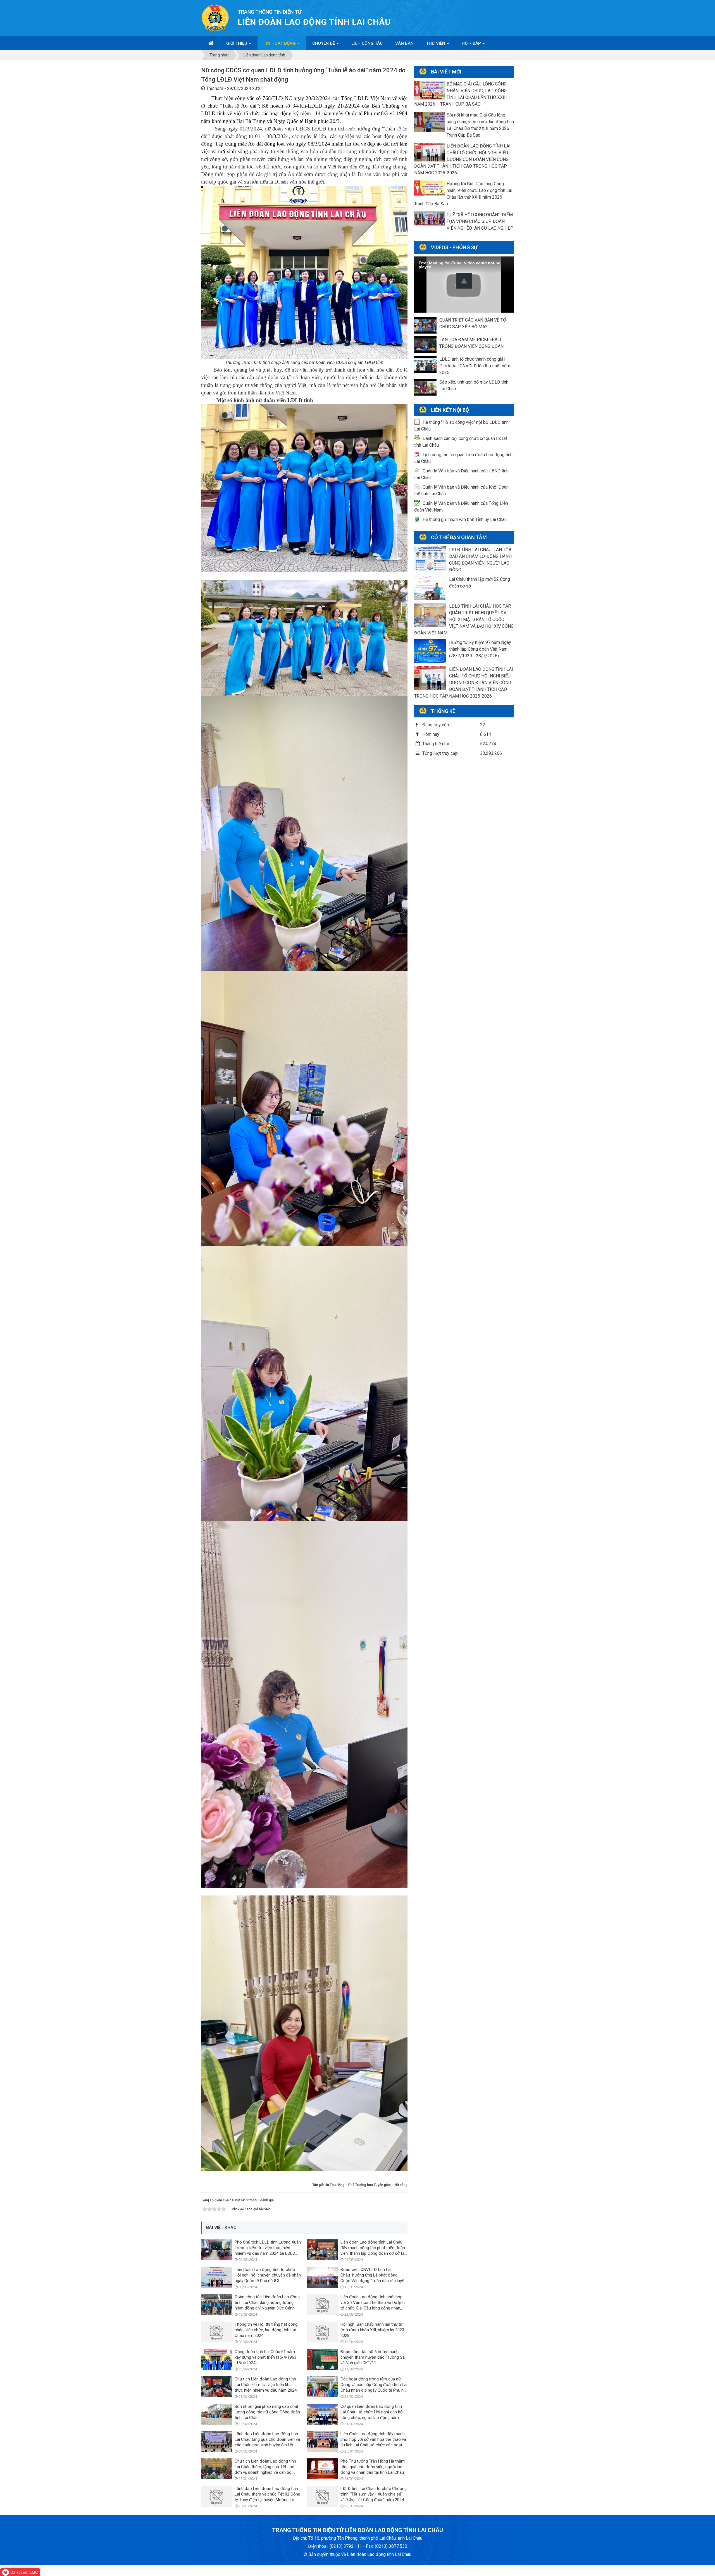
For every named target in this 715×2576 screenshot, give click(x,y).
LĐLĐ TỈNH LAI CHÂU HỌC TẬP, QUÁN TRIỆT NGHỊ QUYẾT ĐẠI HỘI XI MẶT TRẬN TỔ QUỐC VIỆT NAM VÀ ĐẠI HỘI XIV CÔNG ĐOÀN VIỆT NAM (464, 619)
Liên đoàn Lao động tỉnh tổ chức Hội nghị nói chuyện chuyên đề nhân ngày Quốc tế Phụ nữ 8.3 (268, 2275)
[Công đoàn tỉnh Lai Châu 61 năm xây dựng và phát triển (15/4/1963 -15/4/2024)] (216, 2359)
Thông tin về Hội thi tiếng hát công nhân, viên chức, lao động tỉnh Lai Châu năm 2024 (266, 2330)
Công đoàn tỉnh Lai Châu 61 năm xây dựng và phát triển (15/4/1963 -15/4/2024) (265, 2357)
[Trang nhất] (211, 43)
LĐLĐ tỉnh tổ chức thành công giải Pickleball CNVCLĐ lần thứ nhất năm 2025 (475, 366)
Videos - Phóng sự (454, 247)
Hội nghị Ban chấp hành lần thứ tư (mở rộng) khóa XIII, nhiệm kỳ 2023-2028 (373, 2330)
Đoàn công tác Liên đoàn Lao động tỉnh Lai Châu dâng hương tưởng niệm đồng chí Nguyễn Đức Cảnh (267, 2303)
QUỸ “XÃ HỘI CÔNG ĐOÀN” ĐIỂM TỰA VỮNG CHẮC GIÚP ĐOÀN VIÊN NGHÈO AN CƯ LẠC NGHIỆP (480, 221)
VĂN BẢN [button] (404, 43)
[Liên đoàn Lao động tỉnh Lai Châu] (215, 18)
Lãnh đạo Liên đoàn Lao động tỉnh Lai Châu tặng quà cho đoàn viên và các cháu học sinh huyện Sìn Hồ (267, 2439)
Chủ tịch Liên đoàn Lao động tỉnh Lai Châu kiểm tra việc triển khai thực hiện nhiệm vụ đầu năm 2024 (266, 2385)
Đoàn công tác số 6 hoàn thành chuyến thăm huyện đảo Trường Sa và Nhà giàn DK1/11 (373, 2357)
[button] (464, 281)
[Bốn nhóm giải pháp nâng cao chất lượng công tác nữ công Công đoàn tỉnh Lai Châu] (216, 2414)
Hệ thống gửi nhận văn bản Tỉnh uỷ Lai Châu (465, 519)
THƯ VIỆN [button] (436, 43)
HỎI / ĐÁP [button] (472, 43)
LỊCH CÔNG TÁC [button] (367, 43)
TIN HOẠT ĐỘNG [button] (280, 43)
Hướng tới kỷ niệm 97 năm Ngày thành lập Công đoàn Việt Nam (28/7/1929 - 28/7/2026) (480, 649)
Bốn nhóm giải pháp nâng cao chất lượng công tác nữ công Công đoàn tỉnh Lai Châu (267, 2412)
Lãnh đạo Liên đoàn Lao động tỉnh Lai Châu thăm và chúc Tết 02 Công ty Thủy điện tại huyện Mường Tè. (267, 2494)
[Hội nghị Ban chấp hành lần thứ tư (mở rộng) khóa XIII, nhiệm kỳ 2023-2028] (322, 2332)
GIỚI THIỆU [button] (237, 43)
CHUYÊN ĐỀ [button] (324, 43)
